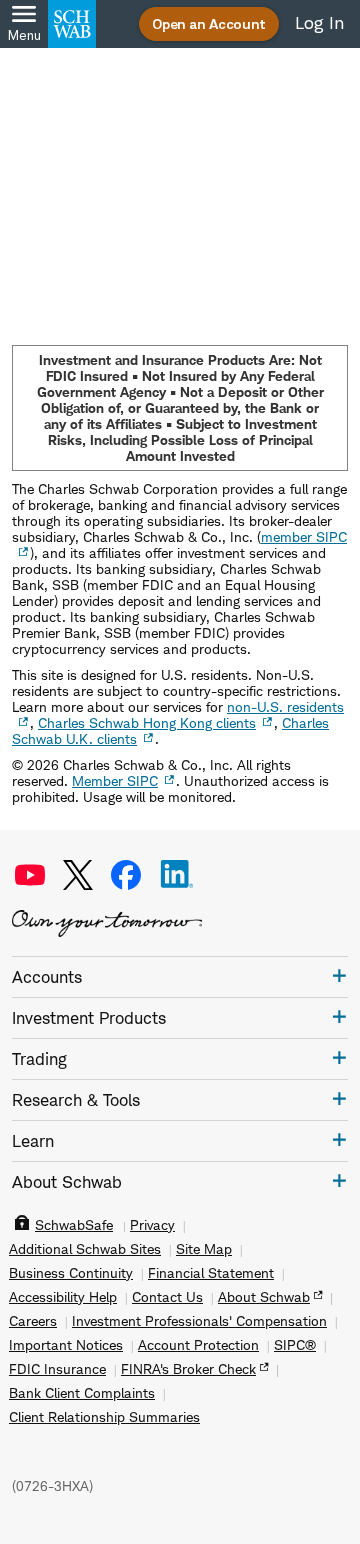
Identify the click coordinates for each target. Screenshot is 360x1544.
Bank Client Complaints (82, 1393)
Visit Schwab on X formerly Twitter (78, 875)
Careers (33, 1321)
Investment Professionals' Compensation (199, 1321)
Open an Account (209, 23)
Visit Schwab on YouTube (30, 875)
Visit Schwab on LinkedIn (177, 875)
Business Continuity (71, 1273)
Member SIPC (115, 780)
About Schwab (264, 1297)
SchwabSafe (74, 1225)
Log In (319, 23)
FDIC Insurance (57, 1369)
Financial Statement (211, 1273)
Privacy (152, 1225)
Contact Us (167, 1297)
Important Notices (66, 1345)
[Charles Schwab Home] (72, 24)
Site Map (204, 1249)
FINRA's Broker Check (188, 1369)
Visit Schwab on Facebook (126, 875)
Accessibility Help (63, 1297)
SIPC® (295, 1345)
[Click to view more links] (339, 975)
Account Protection (198, 1345)
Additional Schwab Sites (85, 1249)
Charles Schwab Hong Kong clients (147, 722)
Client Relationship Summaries (104, 1417)
